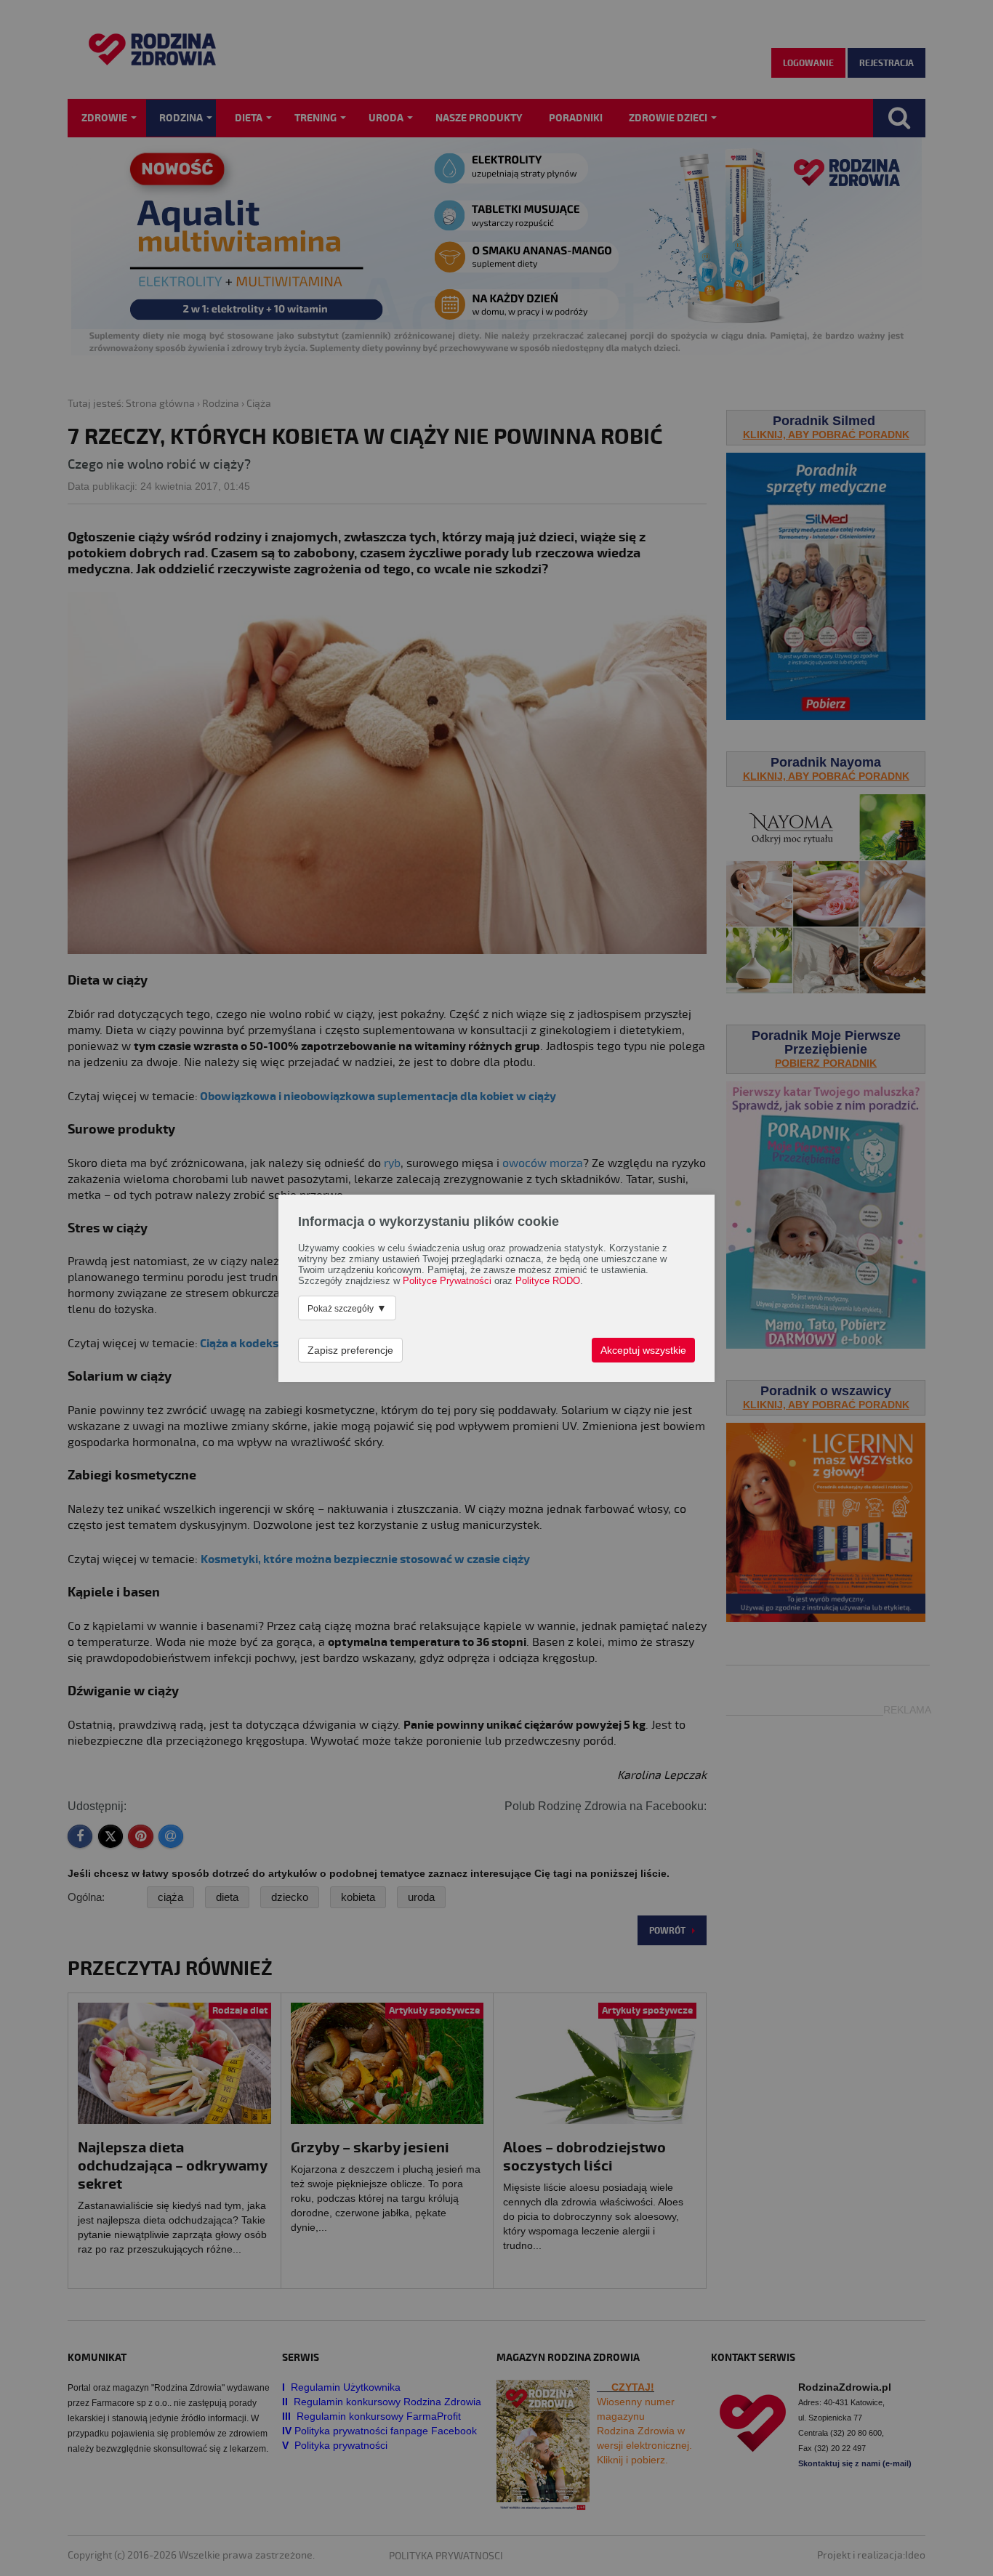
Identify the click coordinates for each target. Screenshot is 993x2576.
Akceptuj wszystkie (643, 1350)
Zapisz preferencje (350, 1350)
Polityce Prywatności (447, 1281)
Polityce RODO (548, 1281)
